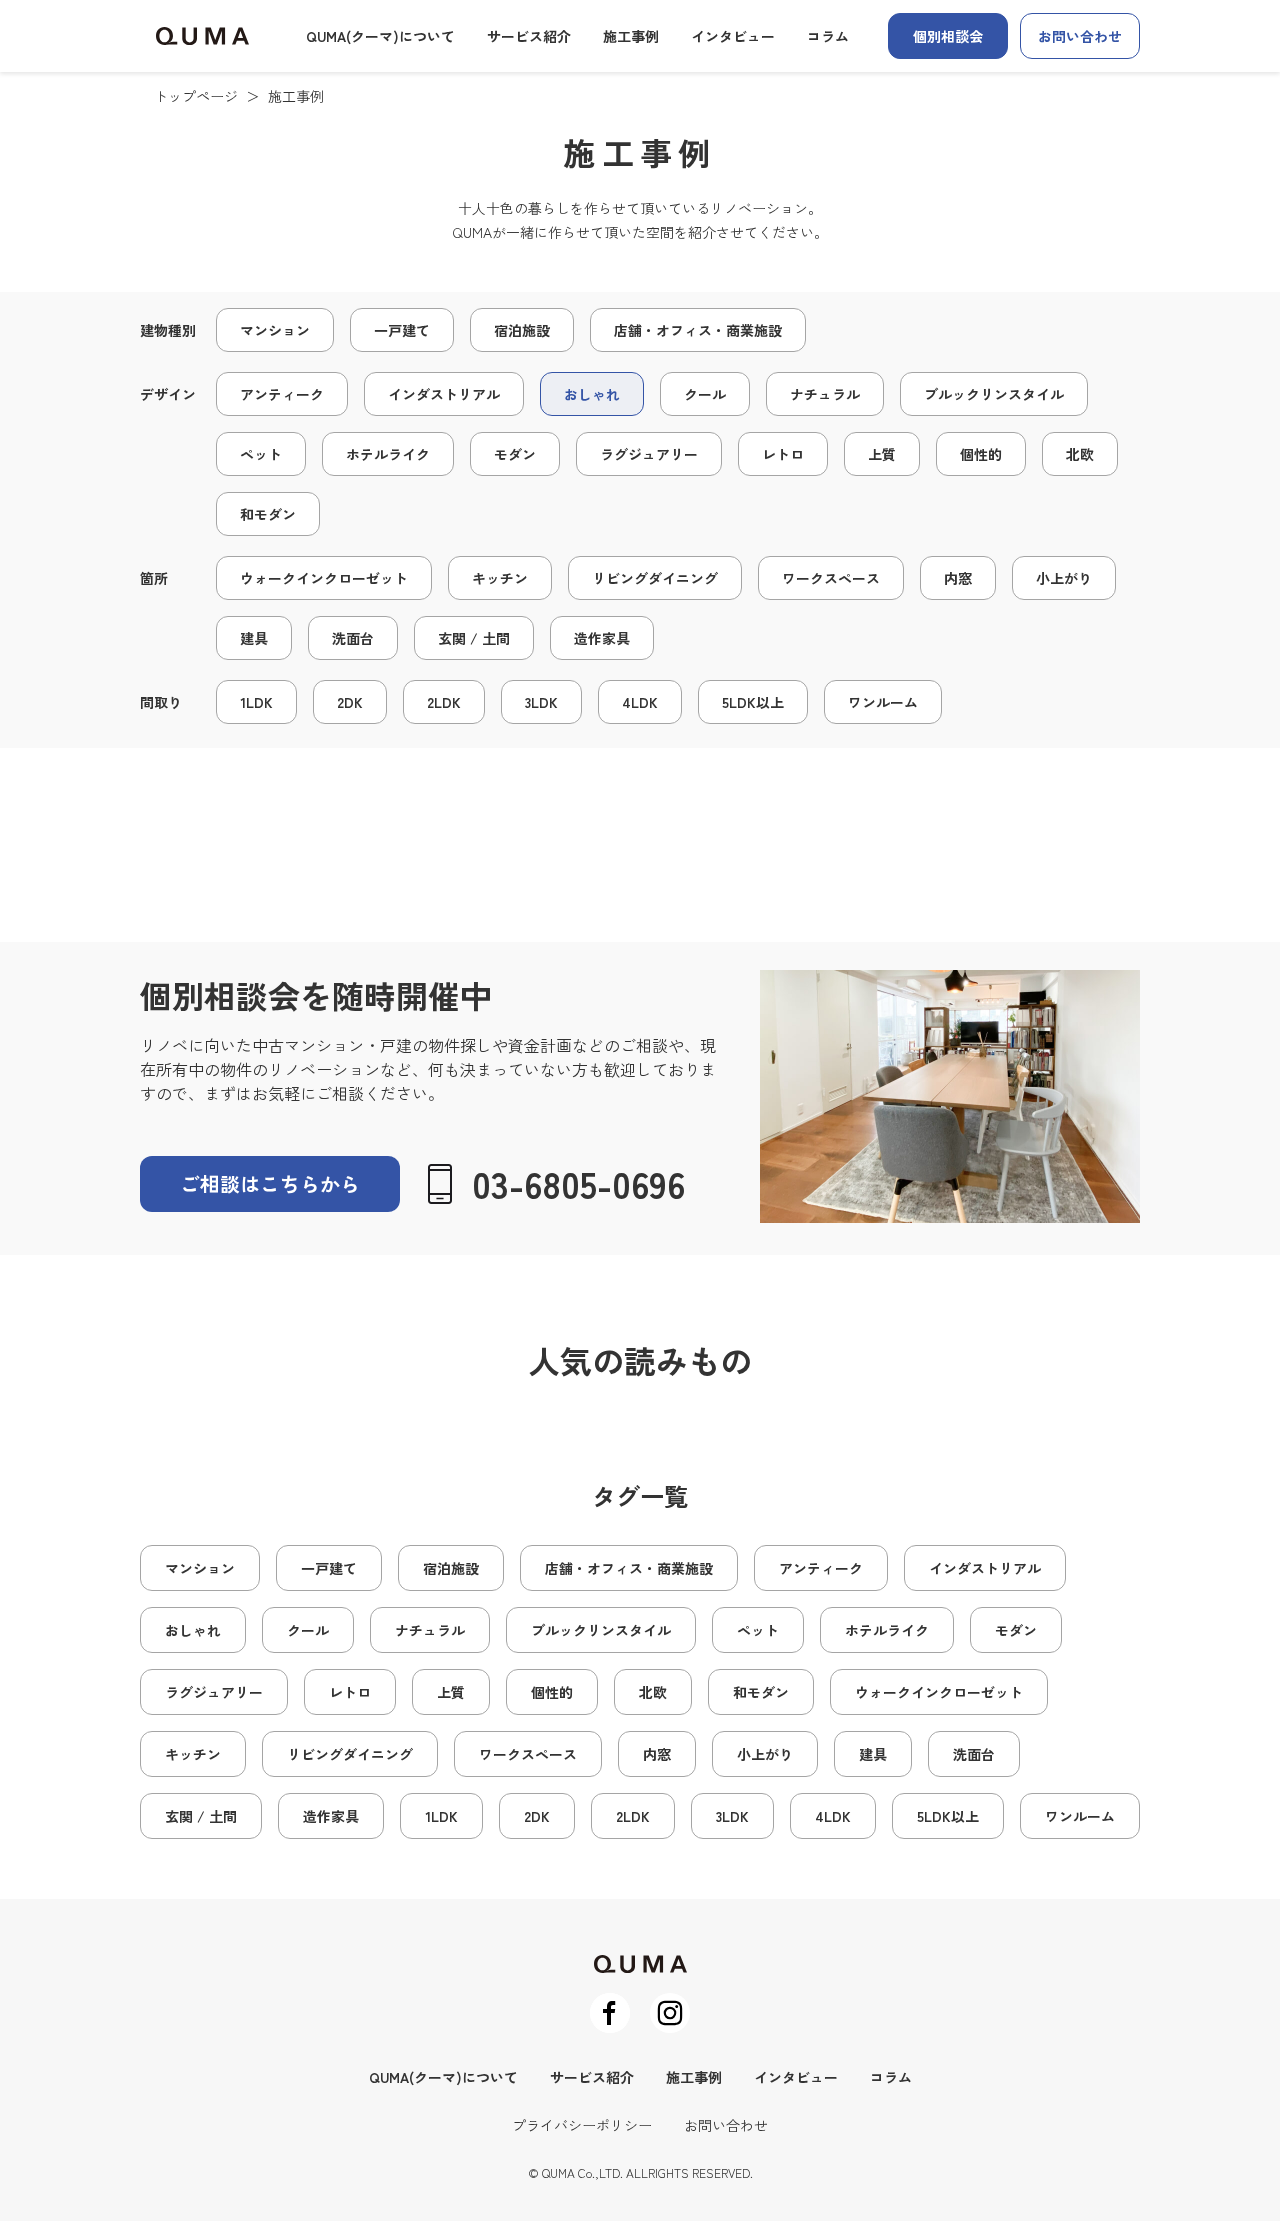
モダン (515, 454)
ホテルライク (388, 454)
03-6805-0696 (578, 1183)
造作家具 (602, 638)
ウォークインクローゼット (324, 578)
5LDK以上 (753, 702)
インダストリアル (444, 394)
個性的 (981, 454)
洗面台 (353, 638)
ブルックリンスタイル (994, 394)
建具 (254, 638)
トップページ (196, 96)
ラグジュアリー (649, 454)
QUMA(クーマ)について (380, 36)
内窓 (958, 578)
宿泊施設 (522, 330)
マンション (275, 330)
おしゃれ (592, 394)
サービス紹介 (529, 36)
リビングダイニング (655, 578)
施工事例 (631, 36)
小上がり (1064, 578)
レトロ (783, 454)
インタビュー (733, 36)
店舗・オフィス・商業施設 (698, 330)
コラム (828, 36)
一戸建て (402, 330)
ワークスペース (831, 578)
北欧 (1080, 454)
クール (705, 394)
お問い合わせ (1080, 36)
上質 (882, 454)
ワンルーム (883, 702)
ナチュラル (825, 394)
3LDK (541, 702)
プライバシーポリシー (582, 2125)
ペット (261, 454)
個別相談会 (948, 36)
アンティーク (282, 394)
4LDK (640, 702)
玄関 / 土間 (474, 638)
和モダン (268, 514)
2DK (350, 702)
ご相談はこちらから (270, 1183)
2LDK (444, 702)
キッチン (500, 578)
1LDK (256, 702)
